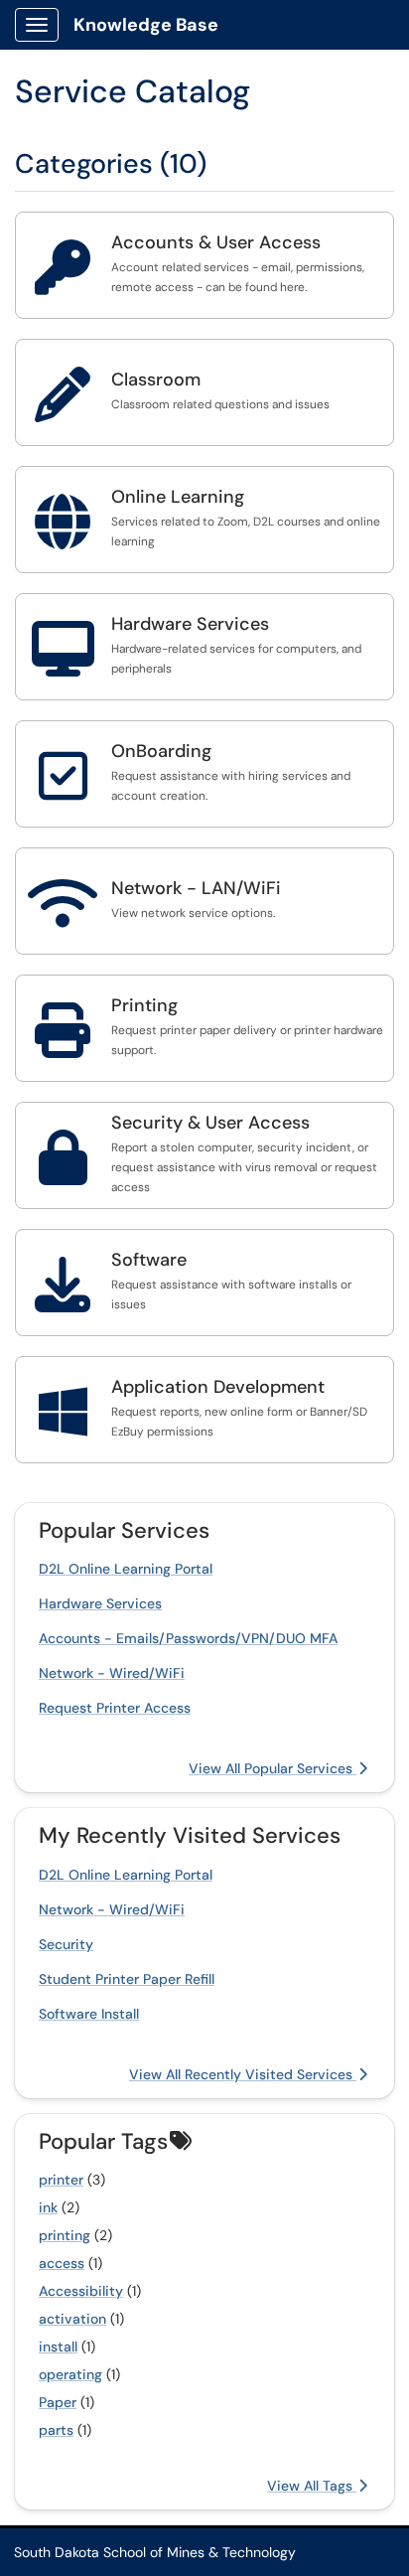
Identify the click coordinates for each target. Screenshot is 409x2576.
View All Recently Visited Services (243, 2074)
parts (56, 2430)
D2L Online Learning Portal (126, 1569)
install (58, 2347)
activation (72, 2319)
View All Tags (312, 2486)
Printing (144, 1005)
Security (66, 1944)
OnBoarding (161, 751)
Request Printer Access (115, 1708)
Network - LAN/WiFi (196, 888)
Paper (58, 2402)
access (62, 2263)
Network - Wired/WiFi (112, 1673)
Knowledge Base (146, 25)
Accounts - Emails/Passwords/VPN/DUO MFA (188, 1638)
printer (61, 2180)
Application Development (218, 1387)
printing (65, 2235)
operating (70, 2374)
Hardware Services (190, 624)
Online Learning (178, 497)
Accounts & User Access (216, 242)
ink (48, 2207)
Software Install (89, 2014)
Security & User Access (210, 1123)
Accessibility (81, 2291)
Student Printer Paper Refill (127, 1979)
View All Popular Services (273, 1768)
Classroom (156, 379)
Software (149, 1260)
